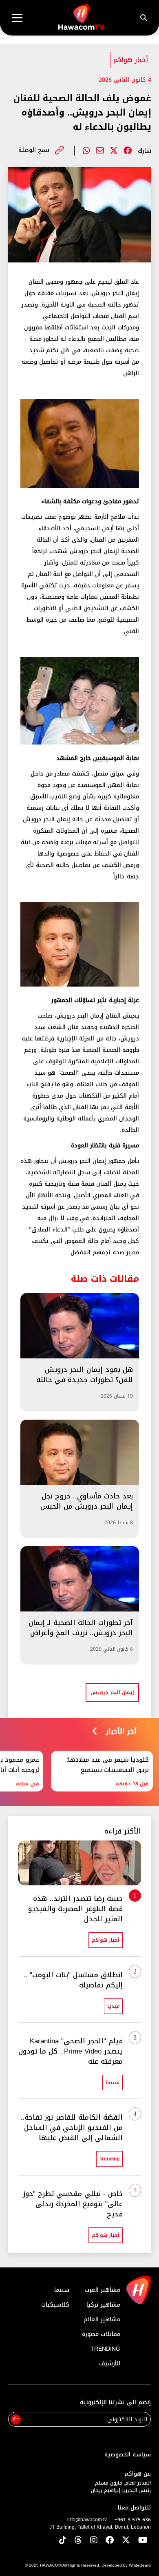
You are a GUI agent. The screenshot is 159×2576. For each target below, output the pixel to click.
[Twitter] (114, 151)
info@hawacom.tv (87, 2520)
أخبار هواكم (131, 60)
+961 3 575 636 (133, 2520)
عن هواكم (138, 2474)
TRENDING (105, 2349)
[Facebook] (128, 151)
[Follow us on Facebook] (110, 2541)
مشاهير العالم (102, 2319)
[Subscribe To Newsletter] (16, 2419)
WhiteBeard (140, 2565)
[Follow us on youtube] (143, 2541)
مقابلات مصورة (101, 2334)
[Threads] (78, 2541)
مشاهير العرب (103, 2290)
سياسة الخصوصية (128, 2455)
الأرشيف (110, 2364)
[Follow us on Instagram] (94, 2541)
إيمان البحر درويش (112, 1692)
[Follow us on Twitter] (126, 2541)
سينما (62, 2290)
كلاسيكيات (55, 2305)
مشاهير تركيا (103, 2305)
